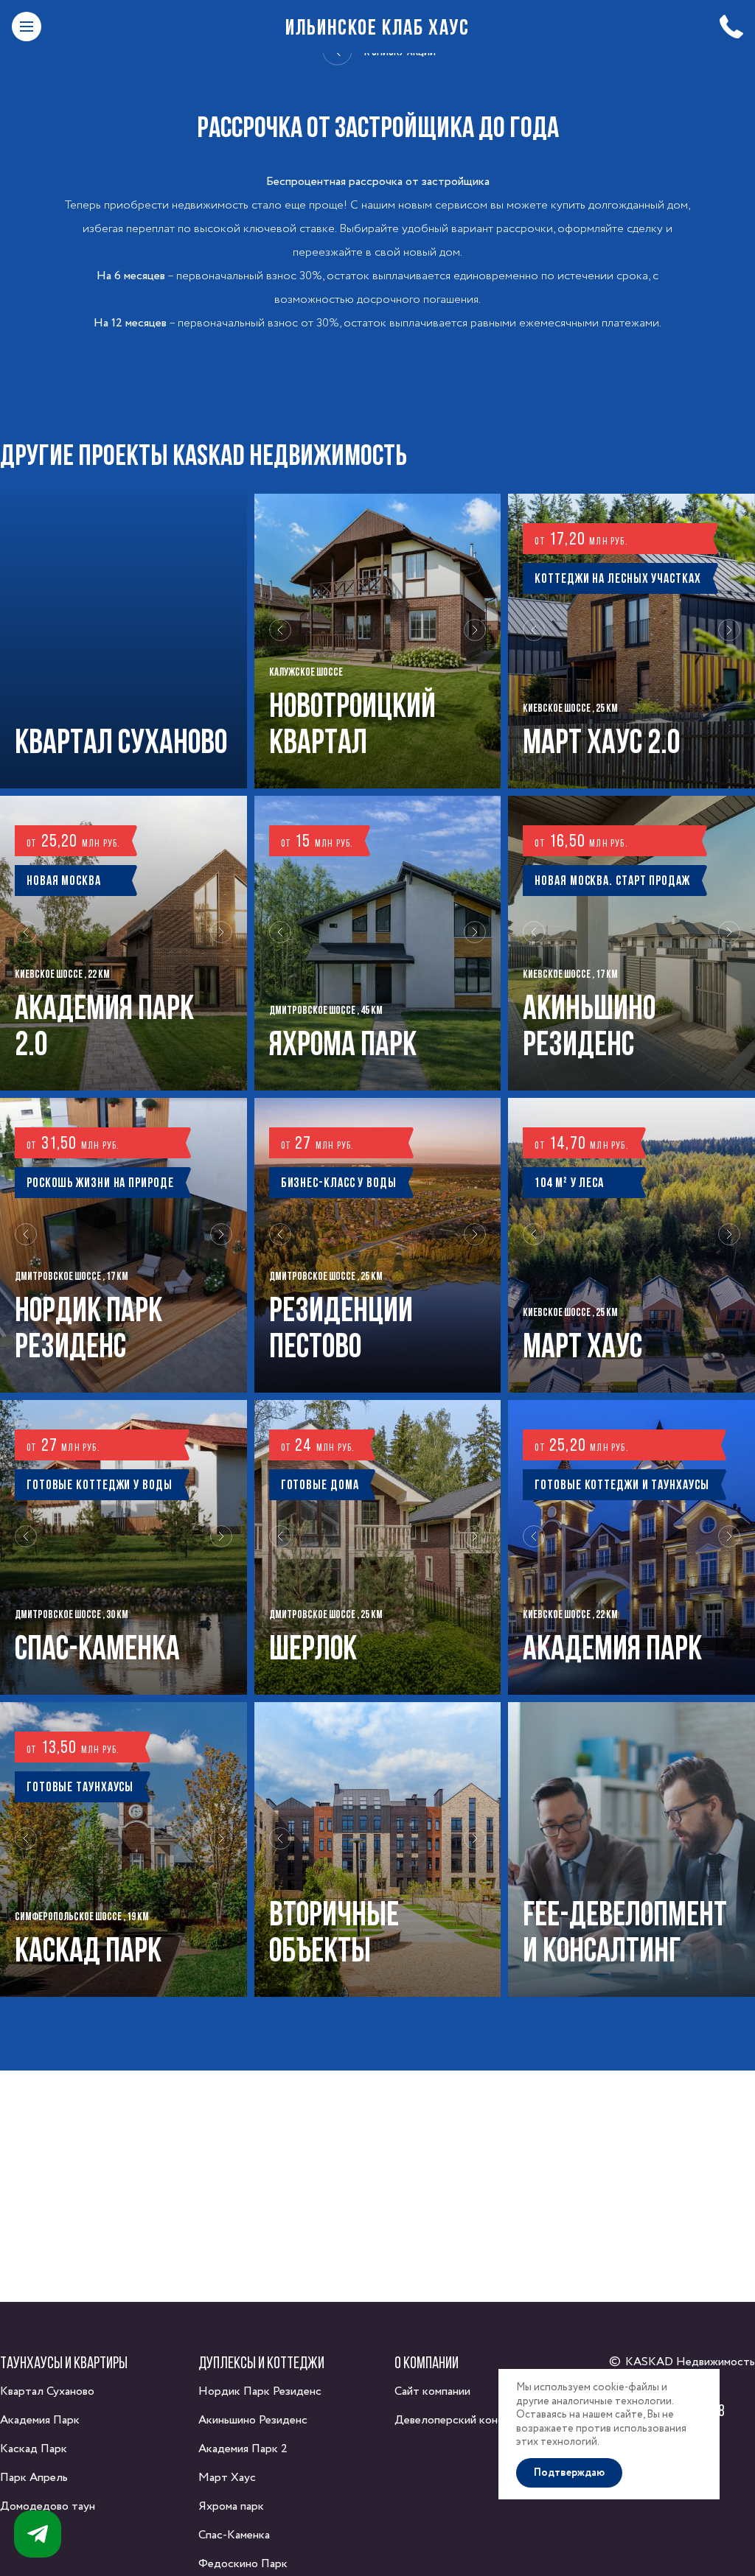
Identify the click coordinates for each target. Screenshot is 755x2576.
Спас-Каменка (234, 2535)
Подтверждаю (569, 2473)
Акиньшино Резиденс (253, 2420)
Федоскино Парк (243, 2564)
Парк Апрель (34, 2478)
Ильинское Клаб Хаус (377, 27)
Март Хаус (227, 2478)
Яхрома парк (231, 2506)
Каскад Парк (34, 2449)
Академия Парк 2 (243, 2449)
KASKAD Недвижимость (690, 2362)
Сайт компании (432, 2391)
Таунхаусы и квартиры (64, 2362)
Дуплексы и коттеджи (261, 2362)
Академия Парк (40, 2420)
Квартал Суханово (47, 2391)
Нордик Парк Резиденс (260, 2391)
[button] (280, 641)
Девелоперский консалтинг (466, 2420)
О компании (427, 2362)
